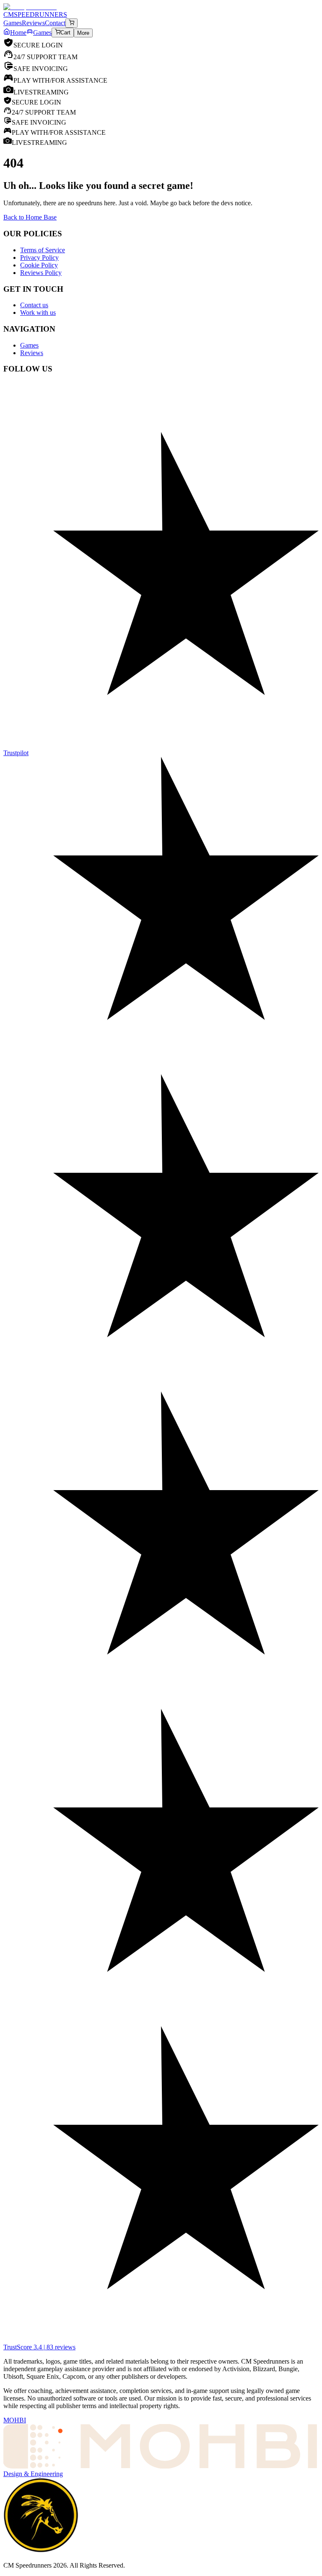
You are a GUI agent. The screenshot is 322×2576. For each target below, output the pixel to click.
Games (42, 33)
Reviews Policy (41, 273)
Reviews (32, 353)
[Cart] (71, 23)
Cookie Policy (39, 265)
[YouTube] (161, 411)
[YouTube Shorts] (161, 419)
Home (18, 33)
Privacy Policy (39, 258)
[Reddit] (161, 403)
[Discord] (161, 394)
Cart (65, 33)
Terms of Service (43, 250)
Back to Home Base (30, 217)
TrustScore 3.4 (39, 2347)
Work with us (38, 313)
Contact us (34, 305)
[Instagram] (161, 436)
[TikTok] (161, 428)
